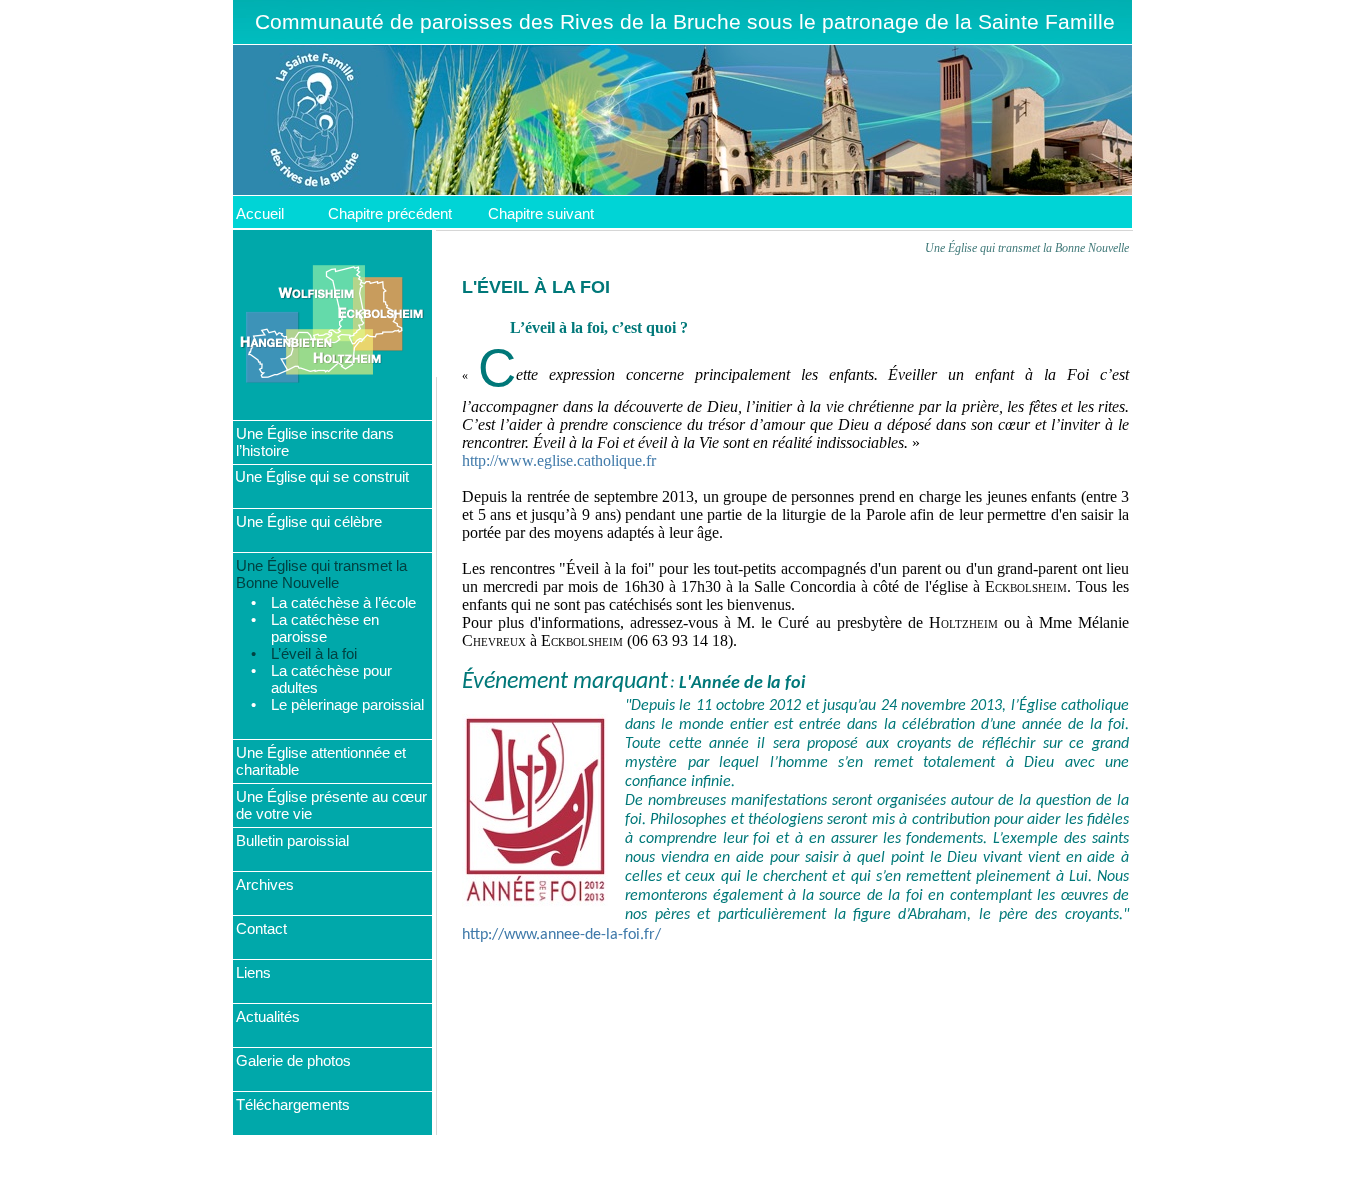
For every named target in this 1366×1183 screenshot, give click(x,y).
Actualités (268, 1016)
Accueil (260, 213)
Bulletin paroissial (292, 840)
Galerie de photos (293, 1060)
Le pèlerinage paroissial (347, 704)
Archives (265, 884)
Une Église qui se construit (322, 476)
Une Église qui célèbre (309, 521)
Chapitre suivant (541, 213)
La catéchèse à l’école (343, 602)
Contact (261, 928)
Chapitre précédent (390, 213)
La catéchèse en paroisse (325, 628)
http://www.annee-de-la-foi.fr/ (561, 935)
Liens (253, 972)
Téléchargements (293, 1104)
